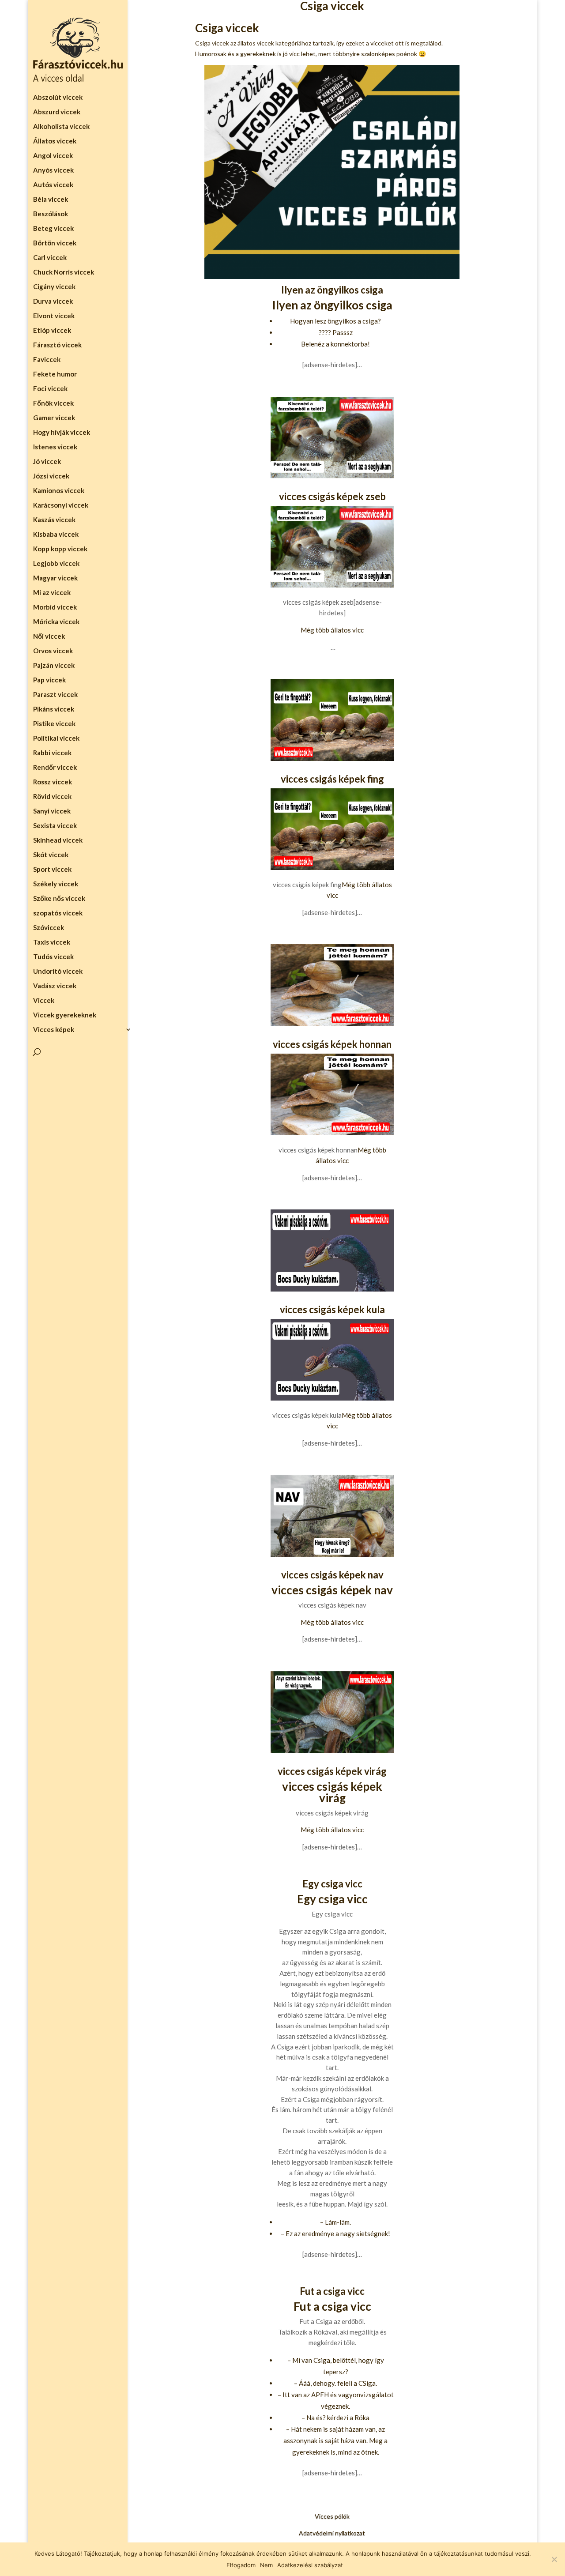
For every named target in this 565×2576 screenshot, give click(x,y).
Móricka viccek (56, 622)
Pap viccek (49, 680)
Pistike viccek (54, 724)
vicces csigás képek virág (332, 1771)
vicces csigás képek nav (332, 1575)
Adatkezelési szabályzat (310, 2565)
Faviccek (47, 360)
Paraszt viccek (55, 695)
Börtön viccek (55, 243)
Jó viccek (47, 462)
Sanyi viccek (52, 811)
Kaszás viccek (54, 520)
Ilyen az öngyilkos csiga (332, 290)
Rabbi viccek (52, 753)
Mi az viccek (52, 593)
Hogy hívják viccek (62, 433)
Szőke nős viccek (60, 899)
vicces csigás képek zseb (332, 496)
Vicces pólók (332, 2516)
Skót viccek (51, 855)
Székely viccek (56, 884)
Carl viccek (50, 258)
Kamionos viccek (59, 491)
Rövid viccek (52, 797)
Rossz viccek (53, 782)
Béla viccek (51, 200)
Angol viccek (53, 156)
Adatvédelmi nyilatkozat (332, 2533)
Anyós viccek (53, 170)
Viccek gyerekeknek (65, 1015)
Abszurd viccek (57, 112)
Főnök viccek (53, 403)
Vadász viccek (55, 986)
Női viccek (49, 636)
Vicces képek (54, 1030)
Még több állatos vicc (332, 630)
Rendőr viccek (56, 768)
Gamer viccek (54, 418)
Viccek (44, 1001)
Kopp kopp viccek (60, 549)
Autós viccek (53, 185)
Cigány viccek (54, 287)
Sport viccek (52, 870)
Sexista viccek (55, 826)
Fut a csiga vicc (332, 2291)
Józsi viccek (51, 476)
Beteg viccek (53, 229)
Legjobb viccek (56, 564)
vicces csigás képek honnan (332, 1044)
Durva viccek (53, 301)
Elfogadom (241, 2565)
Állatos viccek (55, 141)
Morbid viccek (55, 607)
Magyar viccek (55, 578)
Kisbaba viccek (56, 535)
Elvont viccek (54, 316)
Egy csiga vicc (332, 1884)
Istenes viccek (55, 447)
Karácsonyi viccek (61, 505)
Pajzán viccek (54, 666)
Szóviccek (49, 928)
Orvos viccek (53, 651)
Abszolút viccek (58, 98)
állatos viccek (256, 43)
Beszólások (51, 214)
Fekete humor (55, 374)
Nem (266, 2565)
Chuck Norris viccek (64, 272)
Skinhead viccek (58, 840)
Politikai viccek (56, 738)
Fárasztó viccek (57, 345)
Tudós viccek (53, 957)
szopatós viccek (58, 913)
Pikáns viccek (54, 709)
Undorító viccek (58, 972)
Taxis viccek (52, 942)
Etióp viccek (52, 331)
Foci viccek (50, 389)
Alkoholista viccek (61, 127)
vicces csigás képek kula (332, 1309)
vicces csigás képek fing (332, 779)
